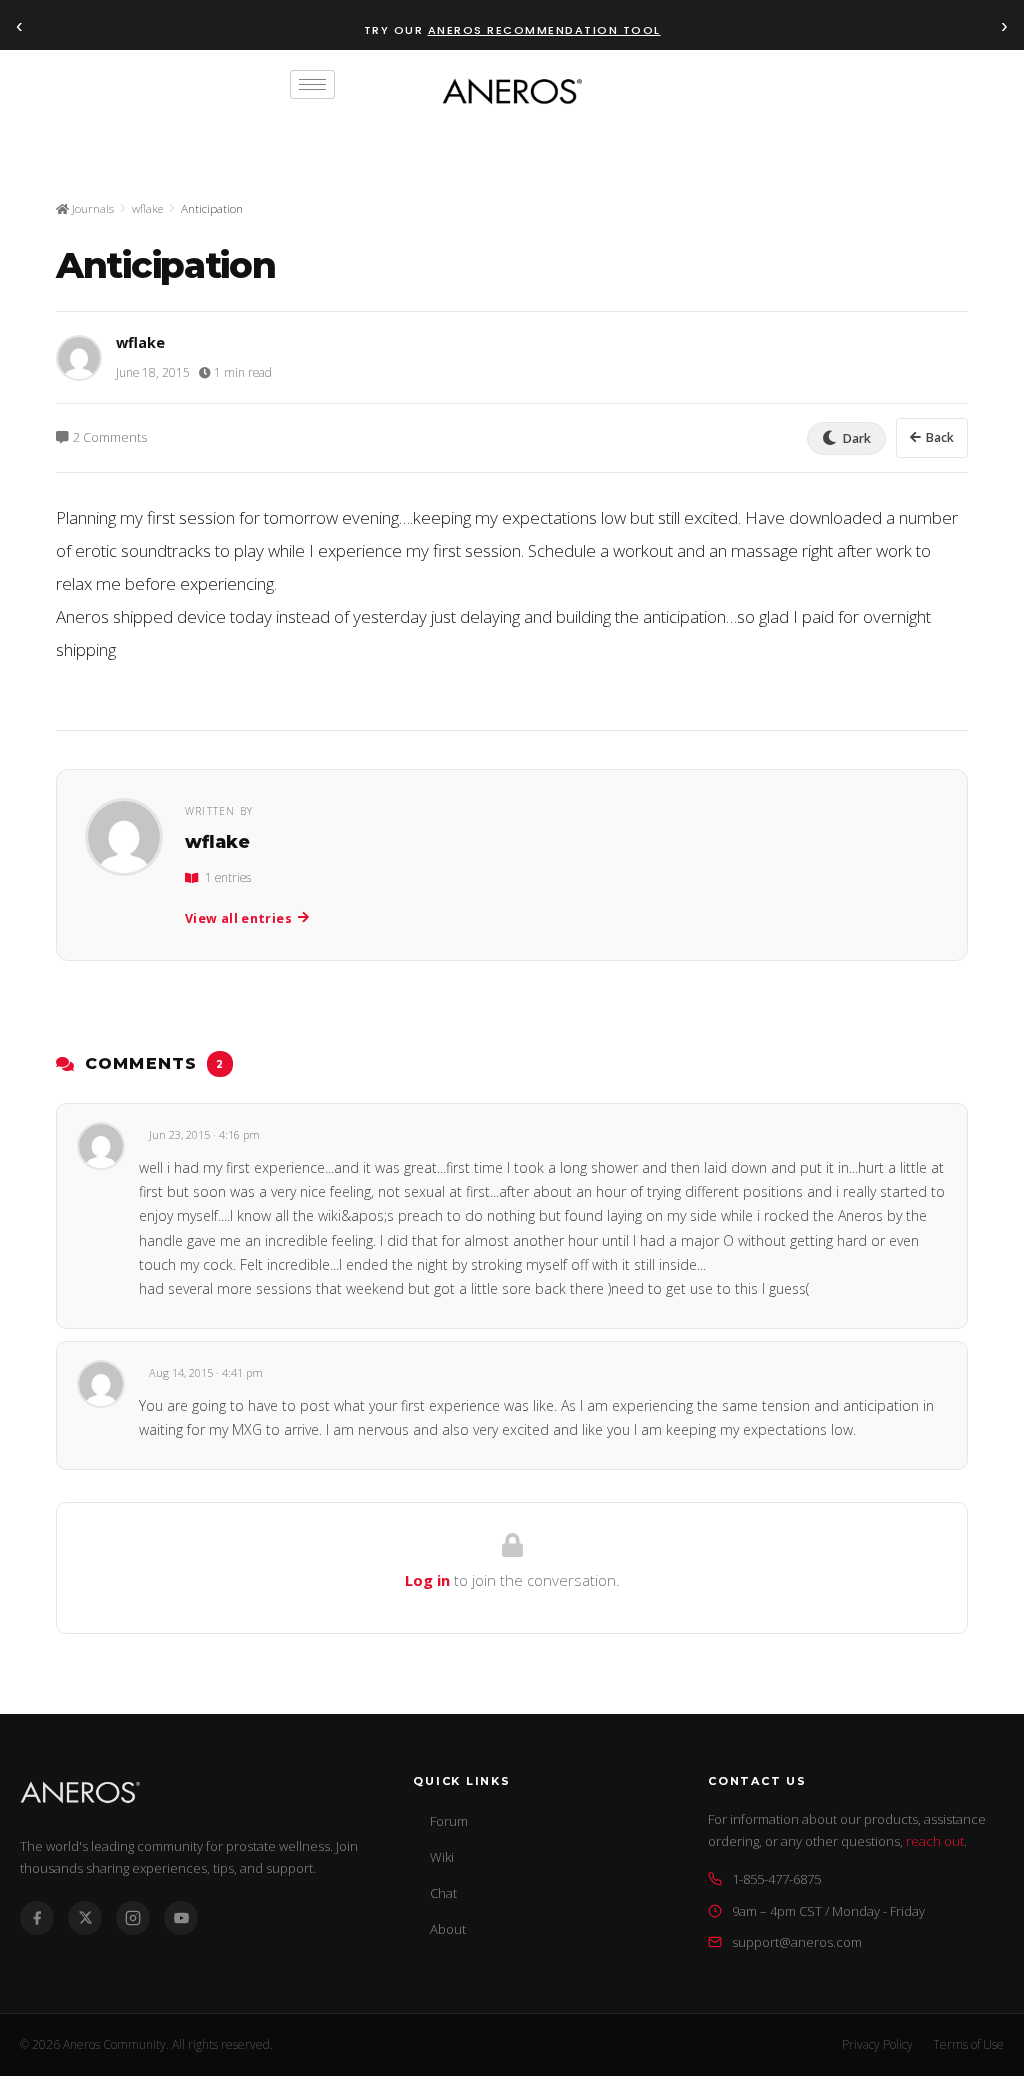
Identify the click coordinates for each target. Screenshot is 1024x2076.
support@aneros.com (797, 1942)
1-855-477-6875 (776, 1879)
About (448, 1929)
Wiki (442, 1857)
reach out (935, 1841)
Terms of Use (968, 2044)
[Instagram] (133, 1918)
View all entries (238, 918)
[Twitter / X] (85, 1918)
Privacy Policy (877, 2044)
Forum (449, 1821)
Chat (443, 1893)
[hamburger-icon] (312, 84)
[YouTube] (181, 1918)
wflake (147, 208)
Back (940, 437)
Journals (91, 208)
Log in (427, 1580)
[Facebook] (37, 1918)
